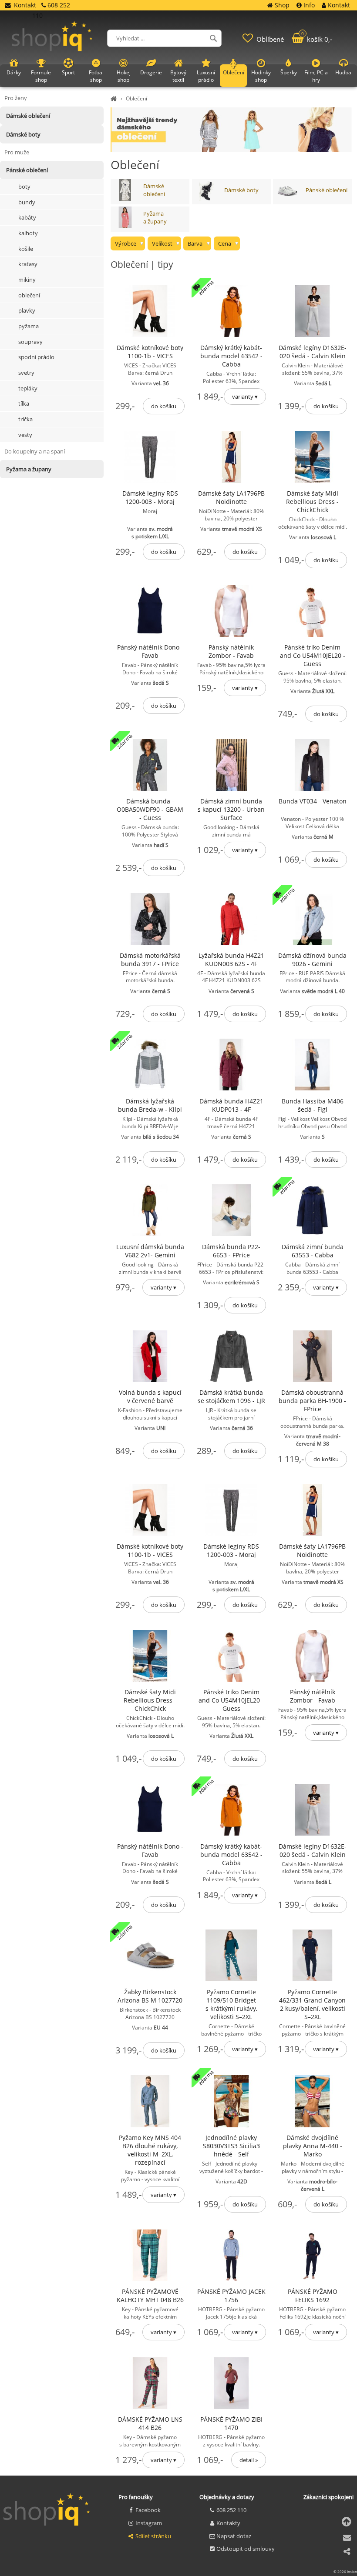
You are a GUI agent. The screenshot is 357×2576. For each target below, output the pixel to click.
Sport (68, 72)
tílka (24, 403)
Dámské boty (241, 190)
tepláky (28, 388)
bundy (27, 202)
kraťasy (28, 264)
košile (26, 249)
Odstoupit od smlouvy (246, 2549)
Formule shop (41, 76)
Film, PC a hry (316, 76)
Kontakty (228, 2523)
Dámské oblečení (154, 190)
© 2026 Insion (345, 2571)
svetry (26, 373)
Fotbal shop (96, 76)
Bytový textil (178, 76)
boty (24, 187)
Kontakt (25, 5)
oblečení (29, 295)
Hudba (343, 72)
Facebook (148, 2510)
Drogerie (151, 72)
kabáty (27, 217)
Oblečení (136, 98)
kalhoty (28, 233)
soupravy (30, 342)
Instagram (149, 2523)
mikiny (27, 280)
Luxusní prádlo (206, 76)
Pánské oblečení (327, 190)
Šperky (289, 72)
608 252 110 (231, 2510)
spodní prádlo (36, 357)
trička (25, 419)
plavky (27, 310)
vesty (25, 435)
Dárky (14, 72)
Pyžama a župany (155, 217)
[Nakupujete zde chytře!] (115, 98)
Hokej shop (124, 76)
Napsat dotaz (234, 2536)
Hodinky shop (261, 76)
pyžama (29, 326)
